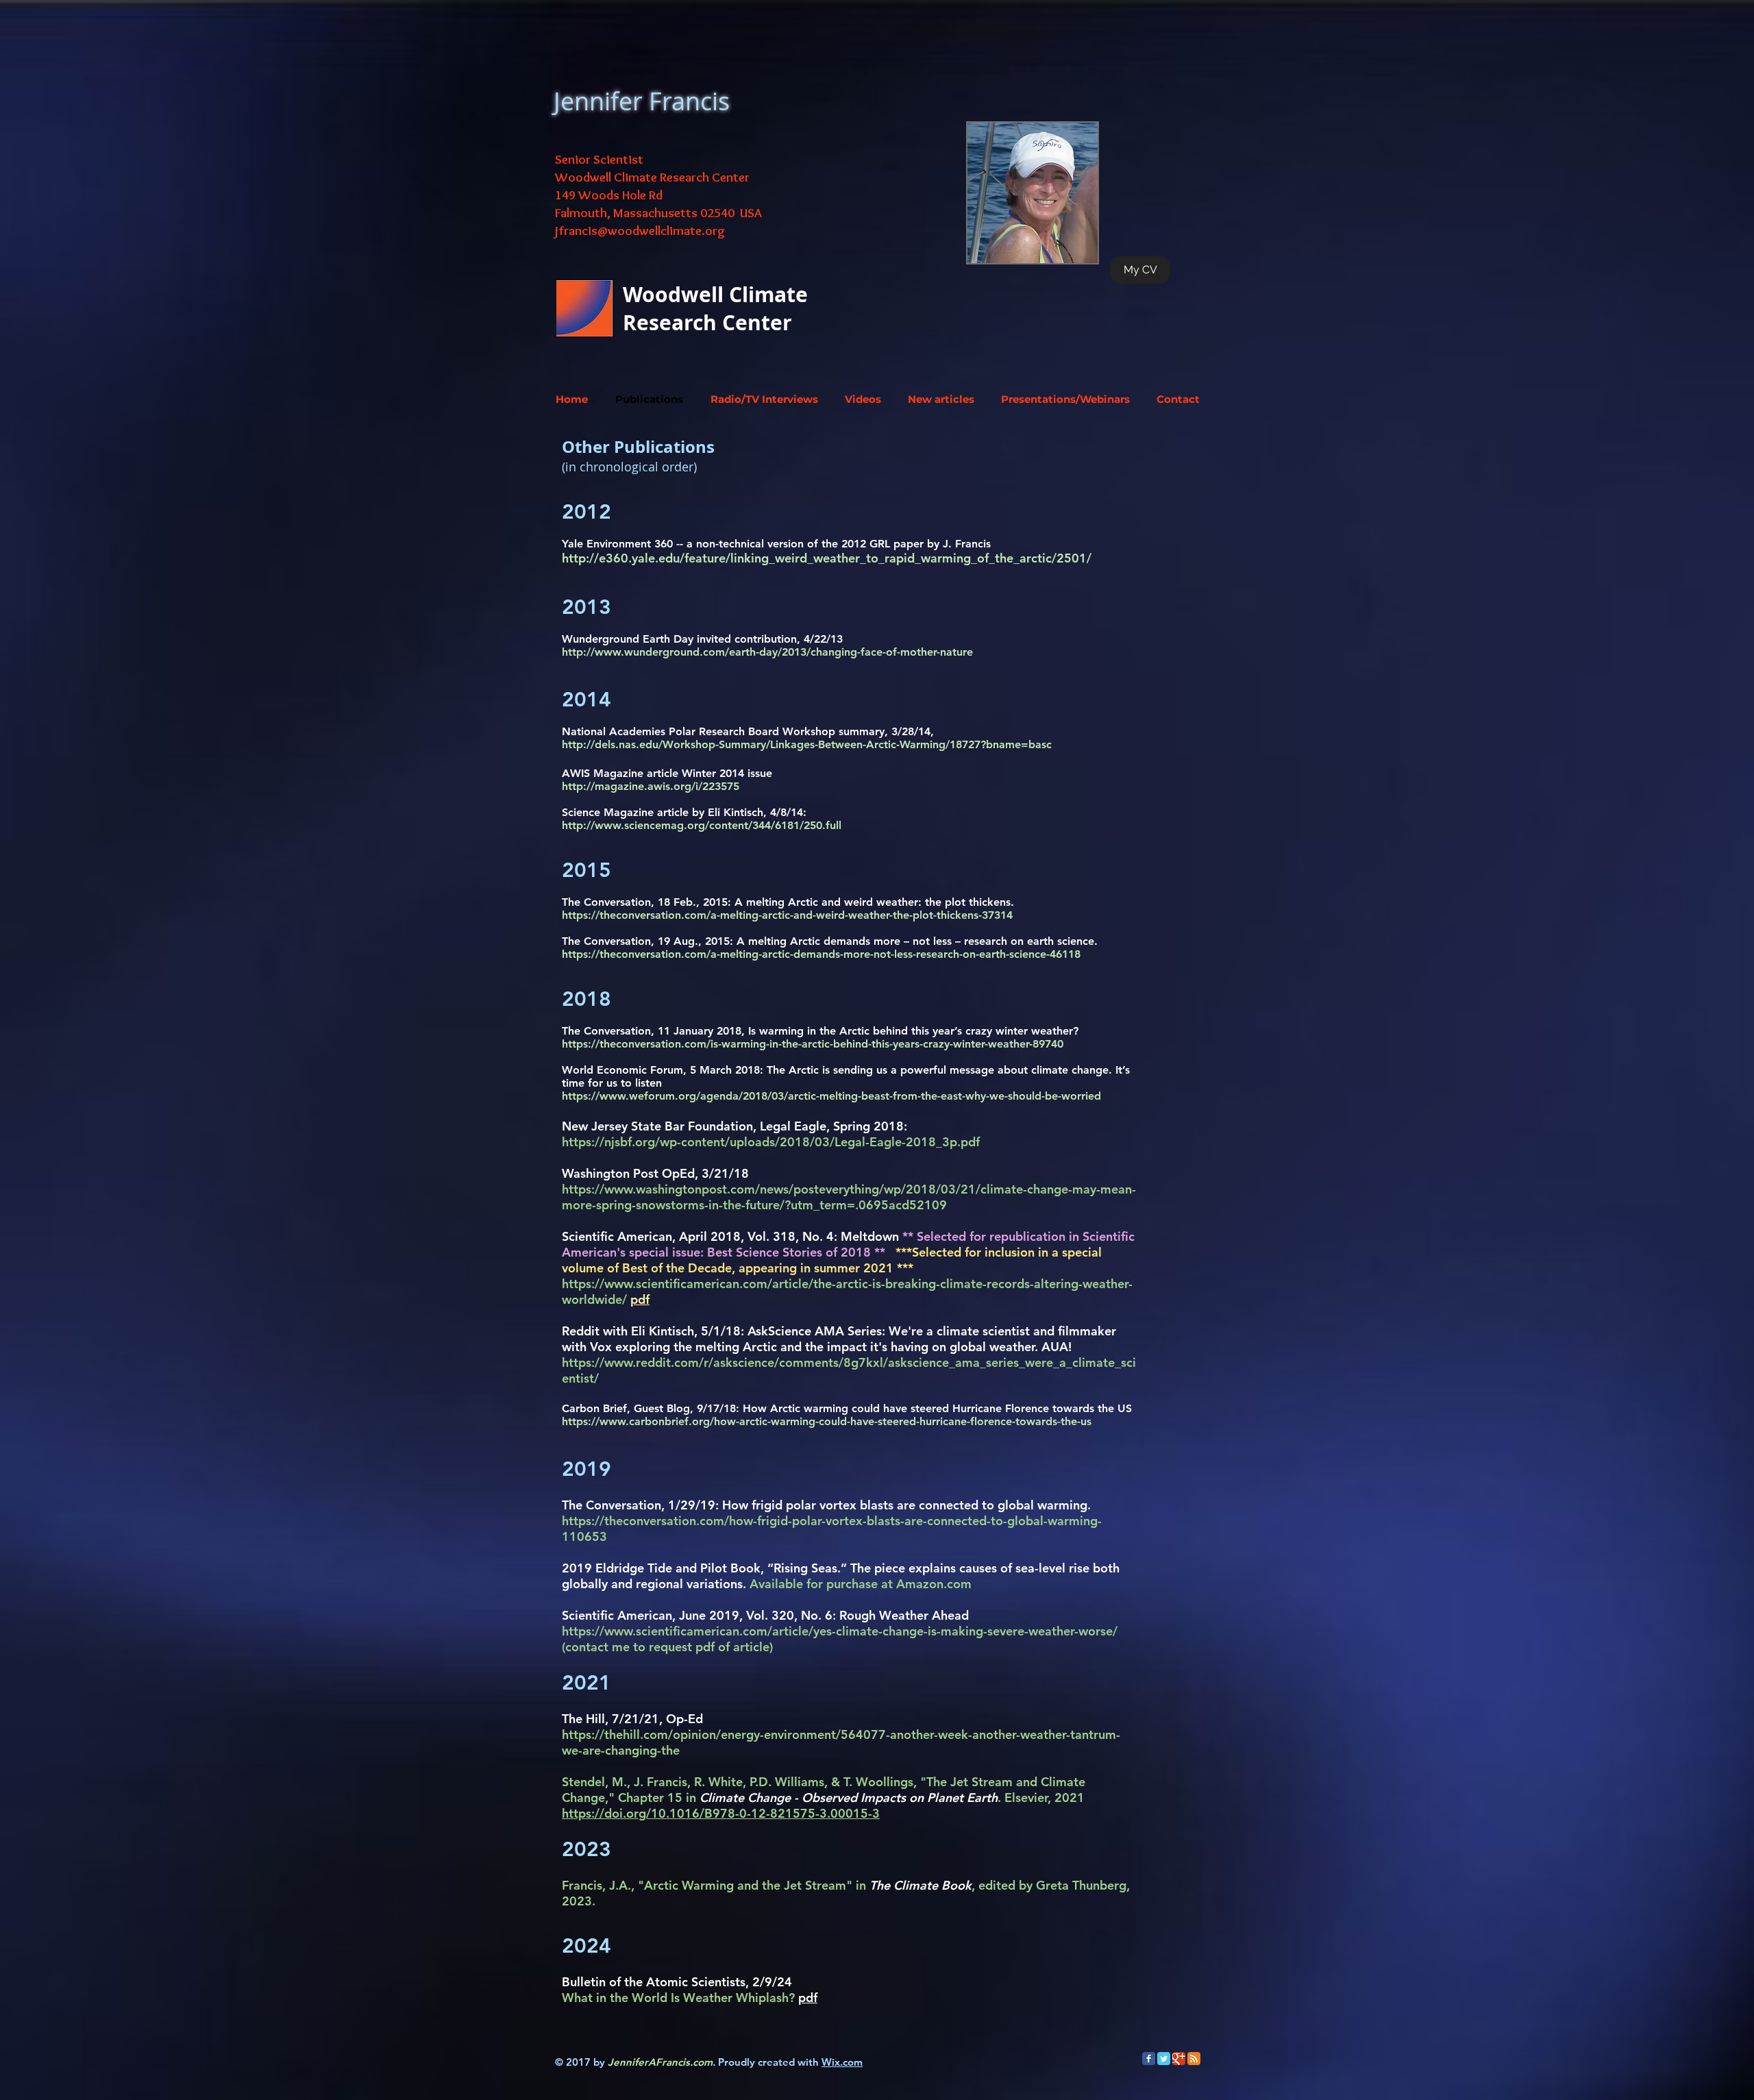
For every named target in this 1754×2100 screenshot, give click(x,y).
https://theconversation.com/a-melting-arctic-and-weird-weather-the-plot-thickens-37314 (787, 915)
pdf (808, 1998)
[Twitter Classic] (1164, 2059)
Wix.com (842, 2062)
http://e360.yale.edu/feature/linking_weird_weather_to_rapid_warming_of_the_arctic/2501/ (827, 558)
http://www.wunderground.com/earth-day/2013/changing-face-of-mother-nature (767, 652)
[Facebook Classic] (1149, 2059)
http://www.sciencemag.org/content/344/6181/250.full (702, 825)
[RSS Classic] (1194, 2059)
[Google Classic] (1179, 2059)
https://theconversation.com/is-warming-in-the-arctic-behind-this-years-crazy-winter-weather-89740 (813, 1044)
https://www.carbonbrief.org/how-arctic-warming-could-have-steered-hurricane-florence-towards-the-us (827, 1421)
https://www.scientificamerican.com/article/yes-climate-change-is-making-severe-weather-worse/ (840, 1631)
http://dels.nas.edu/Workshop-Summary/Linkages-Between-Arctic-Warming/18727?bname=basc (807, 744)
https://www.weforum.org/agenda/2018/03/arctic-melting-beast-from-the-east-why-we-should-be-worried (831, 1096)
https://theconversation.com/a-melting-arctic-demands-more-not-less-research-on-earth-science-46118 (821, 954)
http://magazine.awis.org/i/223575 (651, 786)
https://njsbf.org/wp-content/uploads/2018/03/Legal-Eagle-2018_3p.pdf (771, 1142)
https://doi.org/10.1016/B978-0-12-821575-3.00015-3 (721, 1813)
